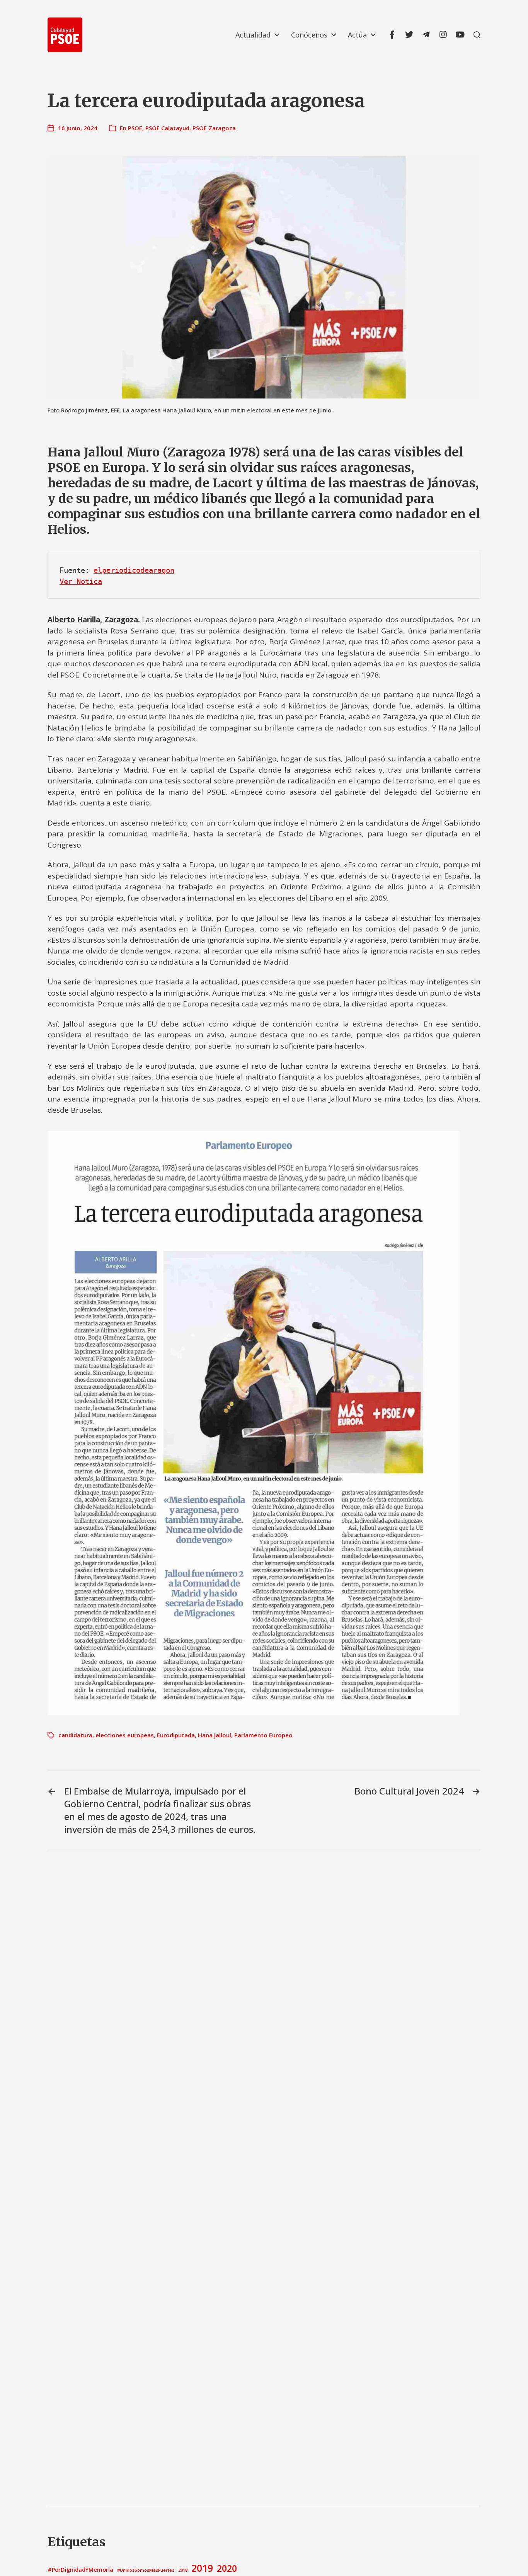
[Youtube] (460, 35)
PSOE (135, 128)
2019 (202, 2568)
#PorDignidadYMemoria (80, 2570)
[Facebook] (392, 35)
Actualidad (253, 35)
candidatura (75, 1735)
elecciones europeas (125, 1735)
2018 (183, 2570)
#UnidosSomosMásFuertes (146, 2570)
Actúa (357, 35)
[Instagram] (443, 35)
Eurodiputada (176, 1735)
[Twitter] (409, 35)
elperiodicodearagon (134, 570)
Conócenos (309, 35)
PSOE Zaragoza (214, 128)
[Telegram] (426, 35)
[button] (477, 35)
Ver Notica (81, 581)
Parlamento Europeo (263, 1735)
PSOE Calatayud (167, 128)
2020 (227, 2568)
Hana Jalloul (215, 1735)
